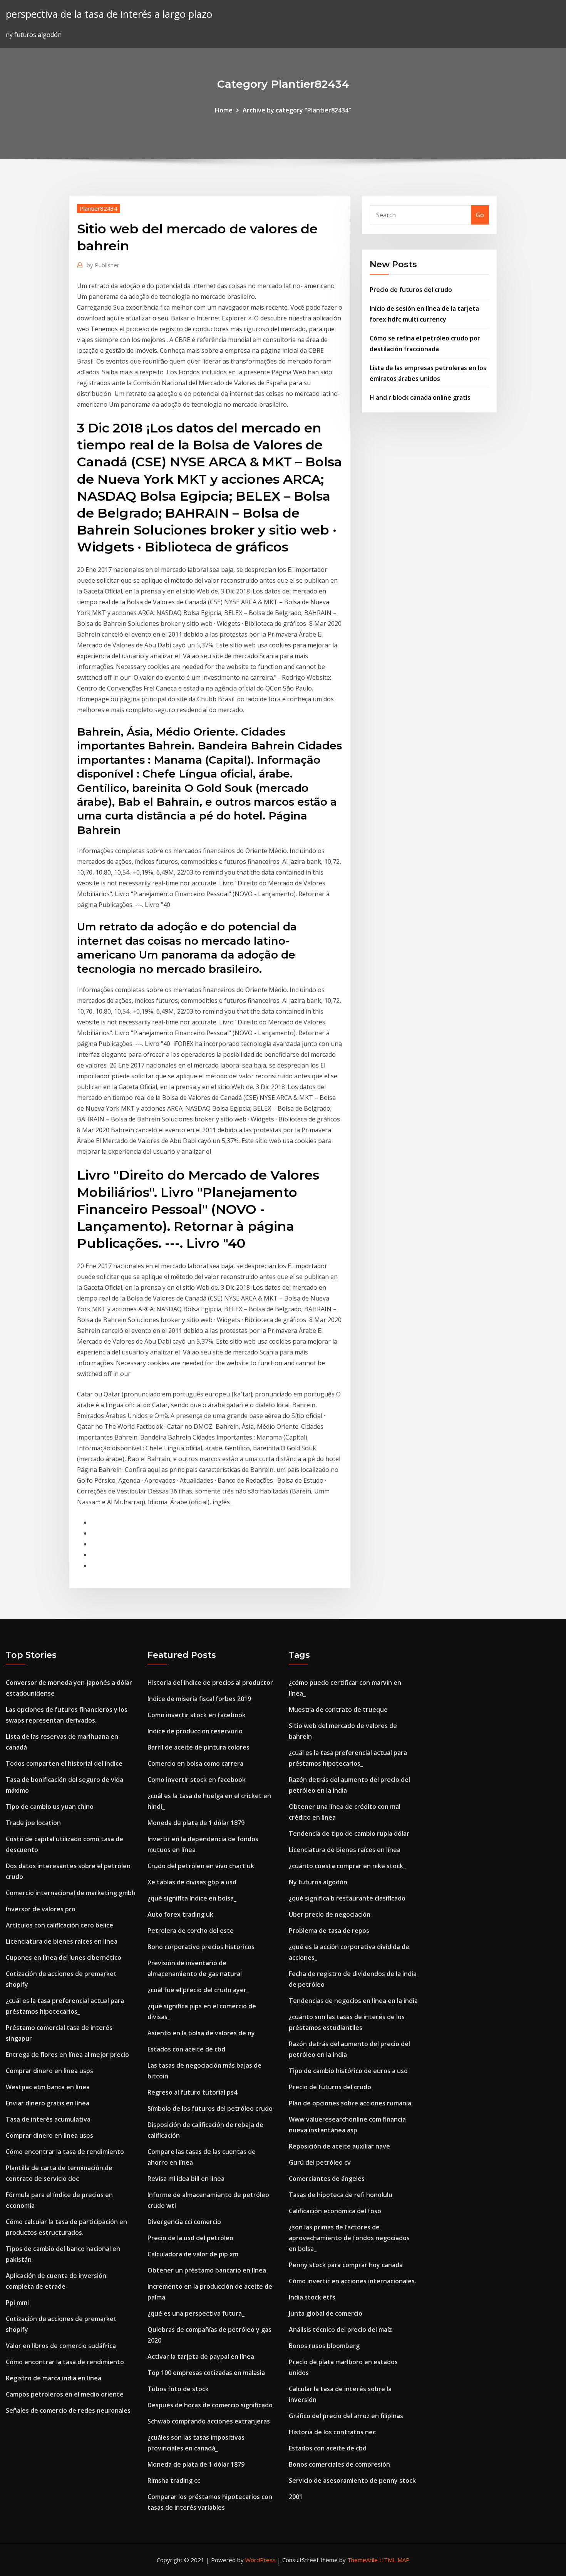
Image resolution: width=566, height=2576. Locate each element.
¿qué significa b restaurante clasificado (347, 1898)
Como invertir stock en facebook (197, 1715)
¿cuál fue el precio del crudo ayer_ (198, 1990)
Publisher (103, 265)
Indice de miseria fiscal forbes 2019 (199, 1699)
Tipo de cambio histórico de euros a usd (348, 2071)
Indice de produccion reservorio (195, 1731)
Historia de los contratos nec (332, 2432)
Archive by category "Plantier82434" (297, 110)
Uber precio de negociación (330, 1914)
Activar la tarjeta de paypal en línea (201, 2356)
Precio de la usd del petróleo (190, 2238)
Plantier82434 (99, 208)
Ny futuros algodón (318, 1882)
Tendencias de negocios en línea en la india (353, 2001)
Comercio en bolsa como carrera (195, 1763)
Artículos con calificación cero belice (59, 1925)
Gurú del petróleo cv (320, 2162)
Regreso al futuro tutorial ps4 (192, 2092)
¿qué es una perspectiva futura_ (196, 2313)
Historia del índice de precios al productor (210, 1683)
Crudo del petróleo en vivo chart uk (201, 1866)
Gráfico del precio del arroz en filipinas (346, 2416)
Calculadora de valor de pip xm (193, 2254)
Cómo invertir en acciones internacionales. (352, 2281)
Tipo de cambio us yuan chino (50, 1807)
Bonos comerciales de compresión (339, 2464)
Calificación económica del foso (335, 2211)
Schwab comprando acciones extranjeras (209, 2421)
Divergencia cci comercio (184, 2222)
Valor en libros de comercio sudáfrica (61, 2346)
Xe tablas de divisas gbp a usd (192, 1882)
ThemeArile (363, 2560)
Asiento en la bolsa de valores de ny (201, 2033)
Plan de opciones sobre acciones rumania (350, 2103)
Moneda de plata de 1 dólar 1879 (196, 1823)
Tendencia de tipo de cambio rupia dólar (349, 1834)
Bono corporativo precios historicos (201, 1947)
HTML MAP (394, 2560)
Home (224, 110)
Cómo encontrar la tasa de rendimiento (65, 2152)
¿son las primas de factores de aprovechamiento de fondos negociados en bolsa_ (349, 2238)
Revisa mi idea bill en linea (186, 2179)
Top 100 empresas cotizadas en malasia (206, 2373)
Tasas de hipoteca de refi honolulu (341, 2195)
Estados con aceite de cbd (186, 2049)
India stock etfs (312, 2297)
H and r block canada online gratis (420, 397)
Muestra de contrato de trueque (338, 1710)
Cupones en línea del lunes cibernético (64, 1958)
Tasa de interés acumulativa (48, 2119)
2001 (296, 2497)
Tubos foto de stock (178, 2389)
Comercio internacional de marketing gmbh (71, 1893)
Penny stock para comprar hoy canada (346, 2265)
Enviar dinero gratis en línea (48, 2103)
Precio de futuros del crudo (411, 290)
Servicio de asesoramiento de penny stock (352, 2480)
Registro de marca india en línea (54, 2378)
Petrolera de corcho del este (191, 1931)
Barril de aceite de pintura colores (198, 1747)
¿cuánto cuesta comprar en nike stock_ (347, 1866)
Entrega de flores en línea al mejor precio (67, 2055)
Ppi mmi (17, 2303)
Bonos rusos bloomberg (324, 2346)
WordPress (260, 2560)
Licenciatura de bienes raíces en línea (62, 1941)
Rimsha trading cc (174, 2480)
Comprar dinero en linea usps (49, 2071)
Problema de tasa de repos (329, 1931)
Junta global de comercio (326, 2313)
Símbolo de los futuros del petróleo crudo (210, 2108)
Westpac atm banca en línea (48, 2087)
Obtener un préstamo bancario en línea (207, 2270)
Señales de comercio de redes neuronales (68, 2410)
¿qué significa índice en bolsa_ (192, 1898)
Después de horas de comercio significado (210, 2405)
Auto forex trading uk (180, 1914)
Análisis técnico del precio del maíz (340, 2330)
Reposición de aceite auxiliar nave (339, 2146)
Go (480, 215)
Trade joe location (33, 1823)
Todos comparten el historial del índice (64, 1763)
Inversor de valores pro (41, 1909)
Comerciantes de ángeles (327, 2179)
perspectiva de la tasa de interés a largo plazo (109, 14)
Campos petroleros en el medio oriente (65, 2394)
